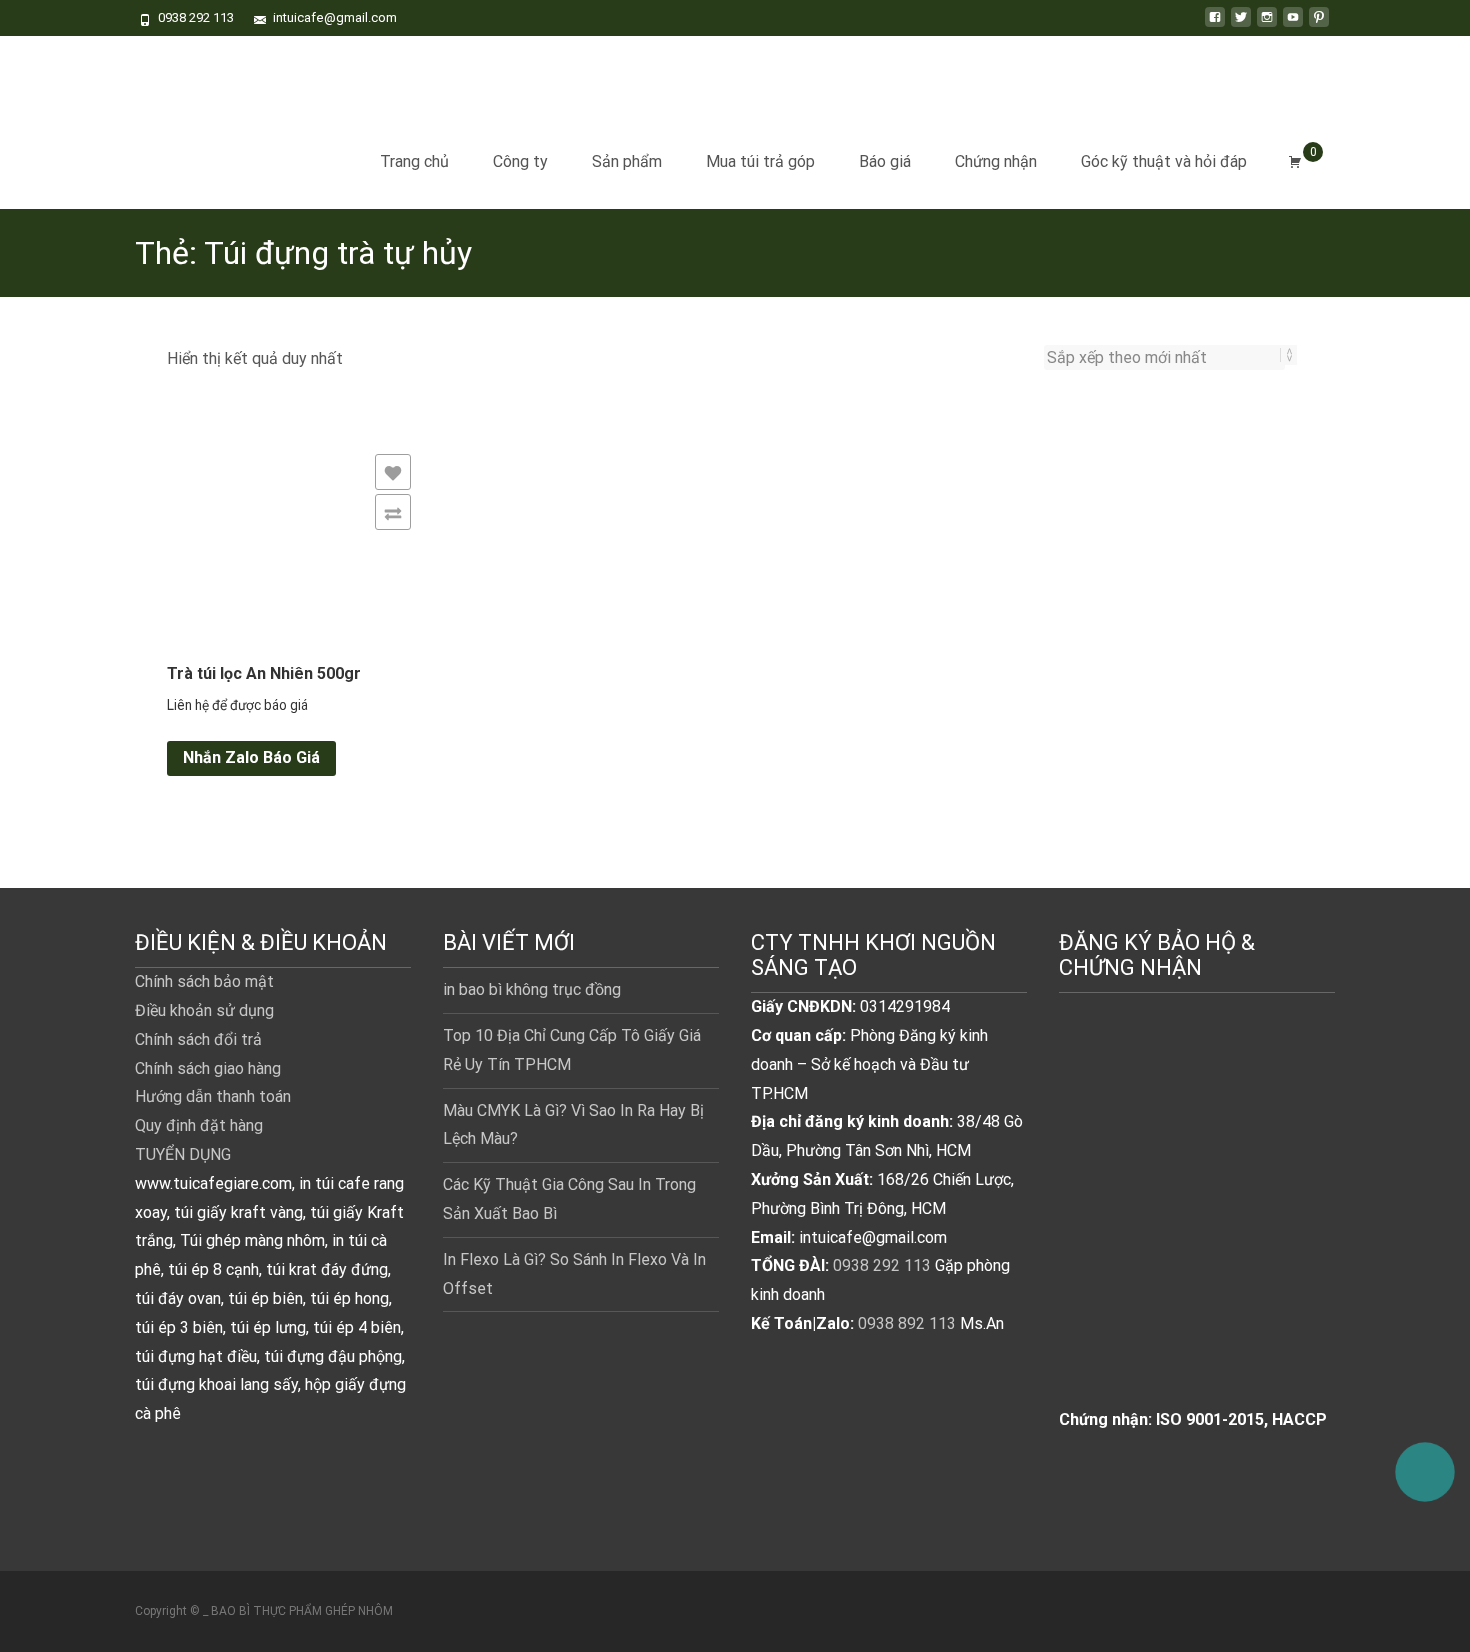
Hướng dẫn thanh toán (213, 1096)
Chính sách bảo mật (204, 981)
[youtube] (1293, 24)
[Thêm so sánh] (393, 512)
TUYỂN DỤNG (183, 1154)
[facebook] (1215, 24)
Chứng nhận (996, 161)
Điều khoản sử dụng (204, 1010)
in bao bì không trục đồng (532, 989)
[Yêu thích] (393, 472)
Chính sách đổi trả (198, 1039)
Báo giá (885, 161)
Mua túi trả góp (760, 161)
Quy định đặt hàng (199, 1125)
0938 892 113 (907, 1323)
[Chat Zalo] (1425, 1463)
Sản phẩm (627, 161)
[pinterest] (1319, 24)
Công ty (520, 161)
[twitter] (1241, 24)
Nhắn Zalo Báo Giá (251, 757)
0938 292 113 (882, 1265)
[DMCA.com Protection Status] (1197, 1221)
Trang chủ (414, 161)
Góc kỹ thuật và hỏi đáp (1164, 161)
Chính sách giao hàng (208, 1068)
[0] (1295, 162)
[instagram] (1267, 24)
